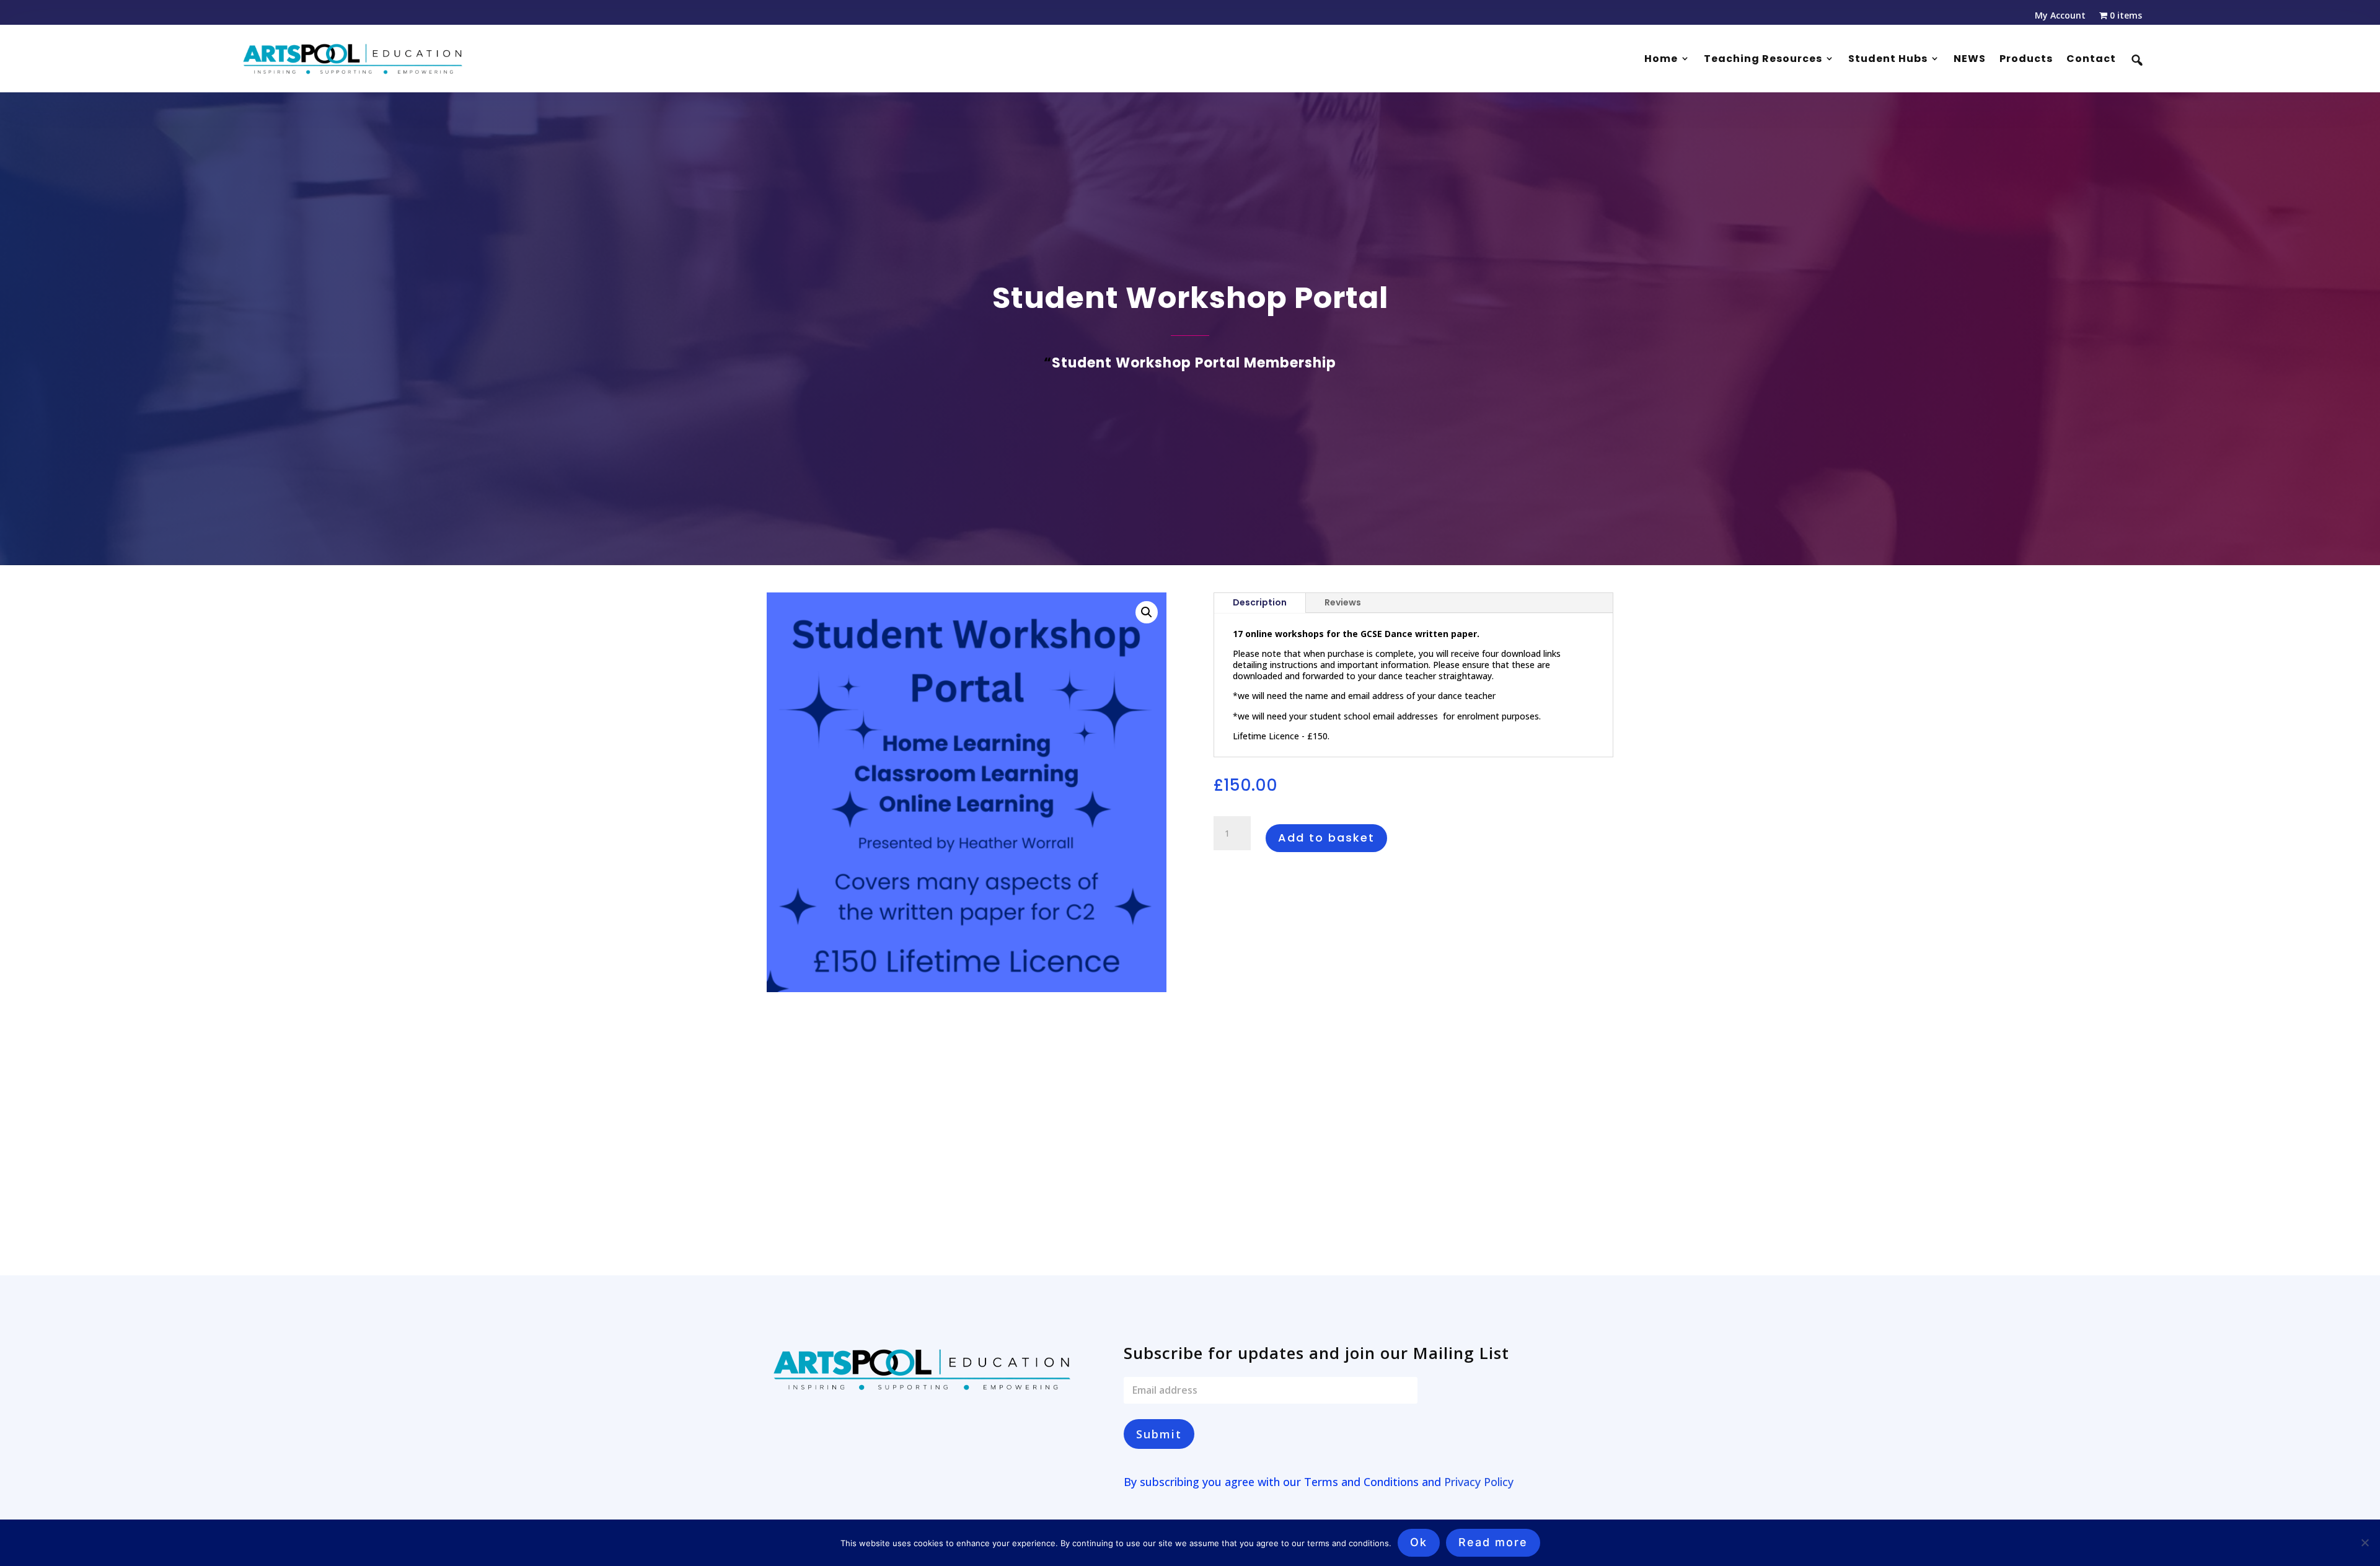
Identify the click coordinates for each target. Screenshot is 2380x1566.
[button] (1147, 612)
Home (1661, 59)
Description (1260, 602)
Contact (2091, 59)
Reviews (1343, 602)
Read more (1493, 1542)
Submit (1159, 1434)
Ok (1419, 1542)
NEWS (1970, 59)
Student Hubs (1888, 59)
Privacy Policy (1479, 1482)
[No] (2365, 1542)
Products (2026, 59)
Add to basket (1326, 838)
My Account (2060, 16)
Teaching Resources (1763, 59)
